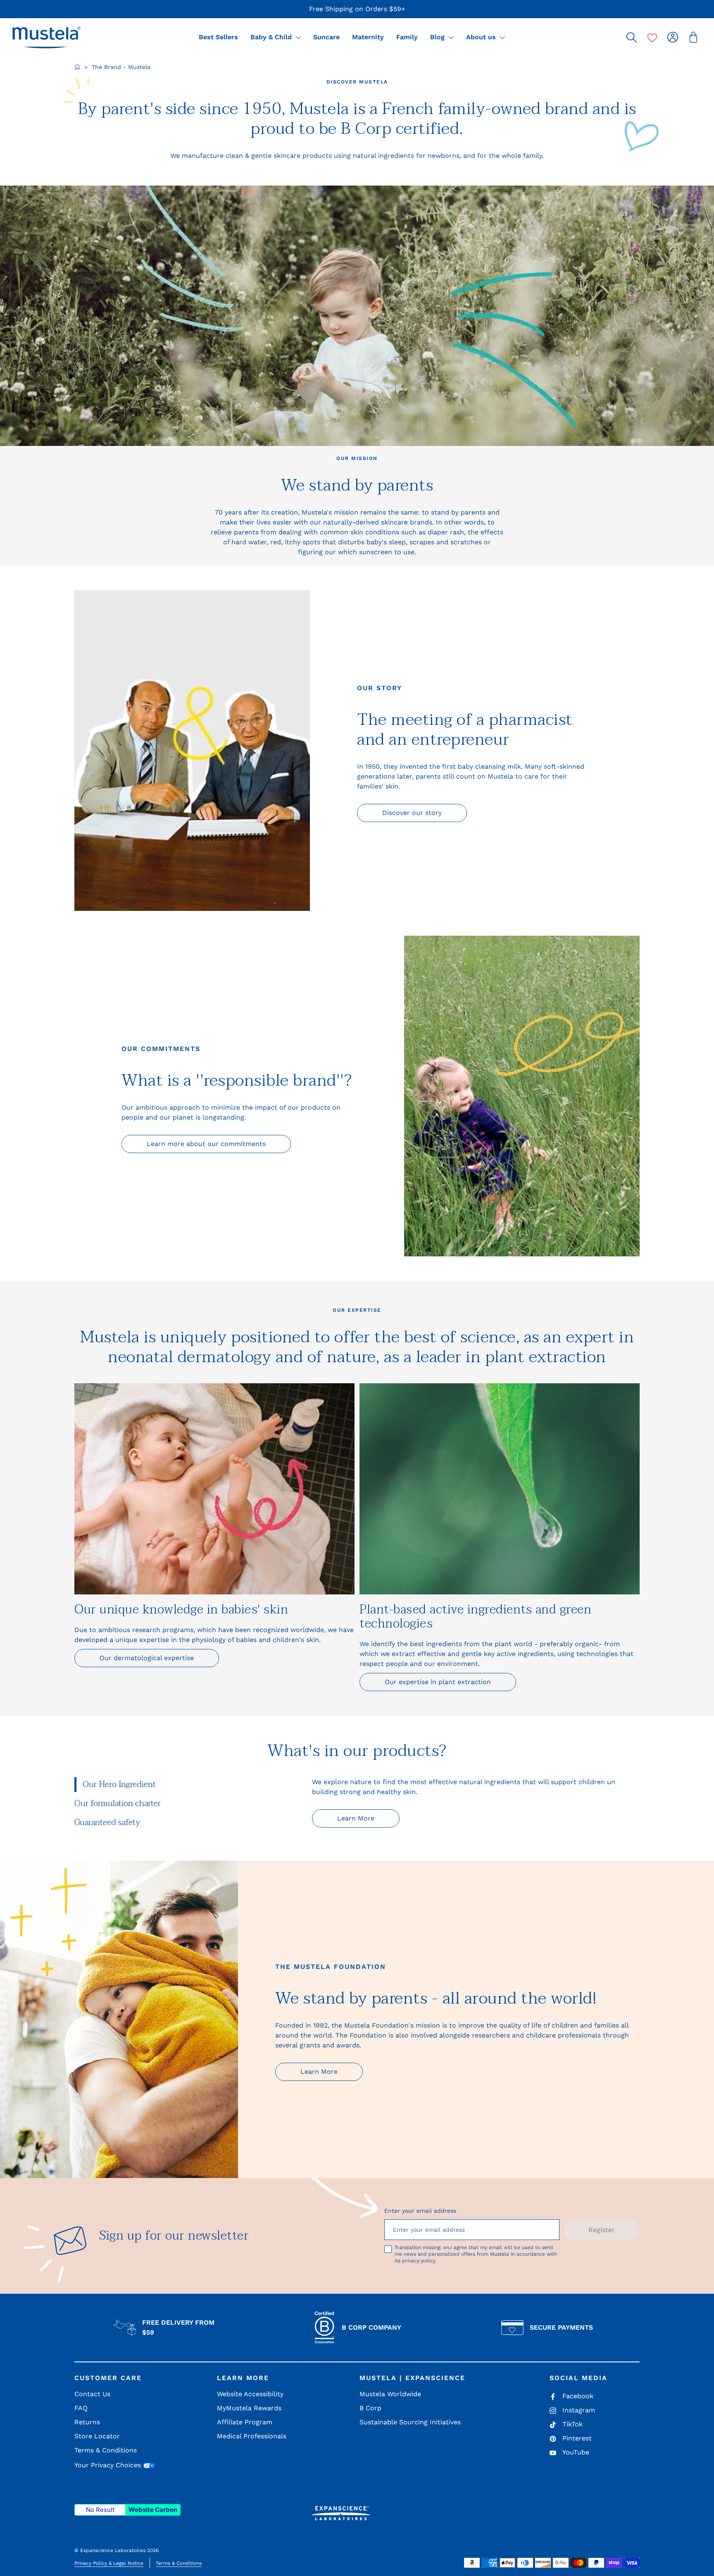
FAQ (81, 2408)
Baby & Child (272, 37)
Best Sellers (218, 37)
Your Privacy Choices (109, 2465)
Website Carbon (153, 2510)
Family (407, 37)
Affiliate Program (245, 2422)
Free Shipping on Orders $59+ (357, 9)
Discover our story (412, 813)
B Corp (370, 2408)
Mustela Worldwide (390, 2394)
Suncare (326, 37)
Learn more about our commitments (206, 1144)
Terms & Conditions (106, 2450)
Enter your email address (420, 2211)
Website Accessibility (250, 2394)
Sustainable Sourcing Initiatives (410, 2422)
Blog (438, 37)
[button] (46, 37)
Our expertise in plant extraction (438, 1682)
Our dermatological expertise (147, 1658)
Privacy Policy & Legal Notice (109, 2563)
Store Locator (97, 2436)
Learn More (356, 1818)
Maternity (368, 37)
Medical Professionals (252, 2436)
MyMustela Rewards (249, 2408)
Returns (87, 2422)
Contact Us (92, 2394)
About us (482, 37)
